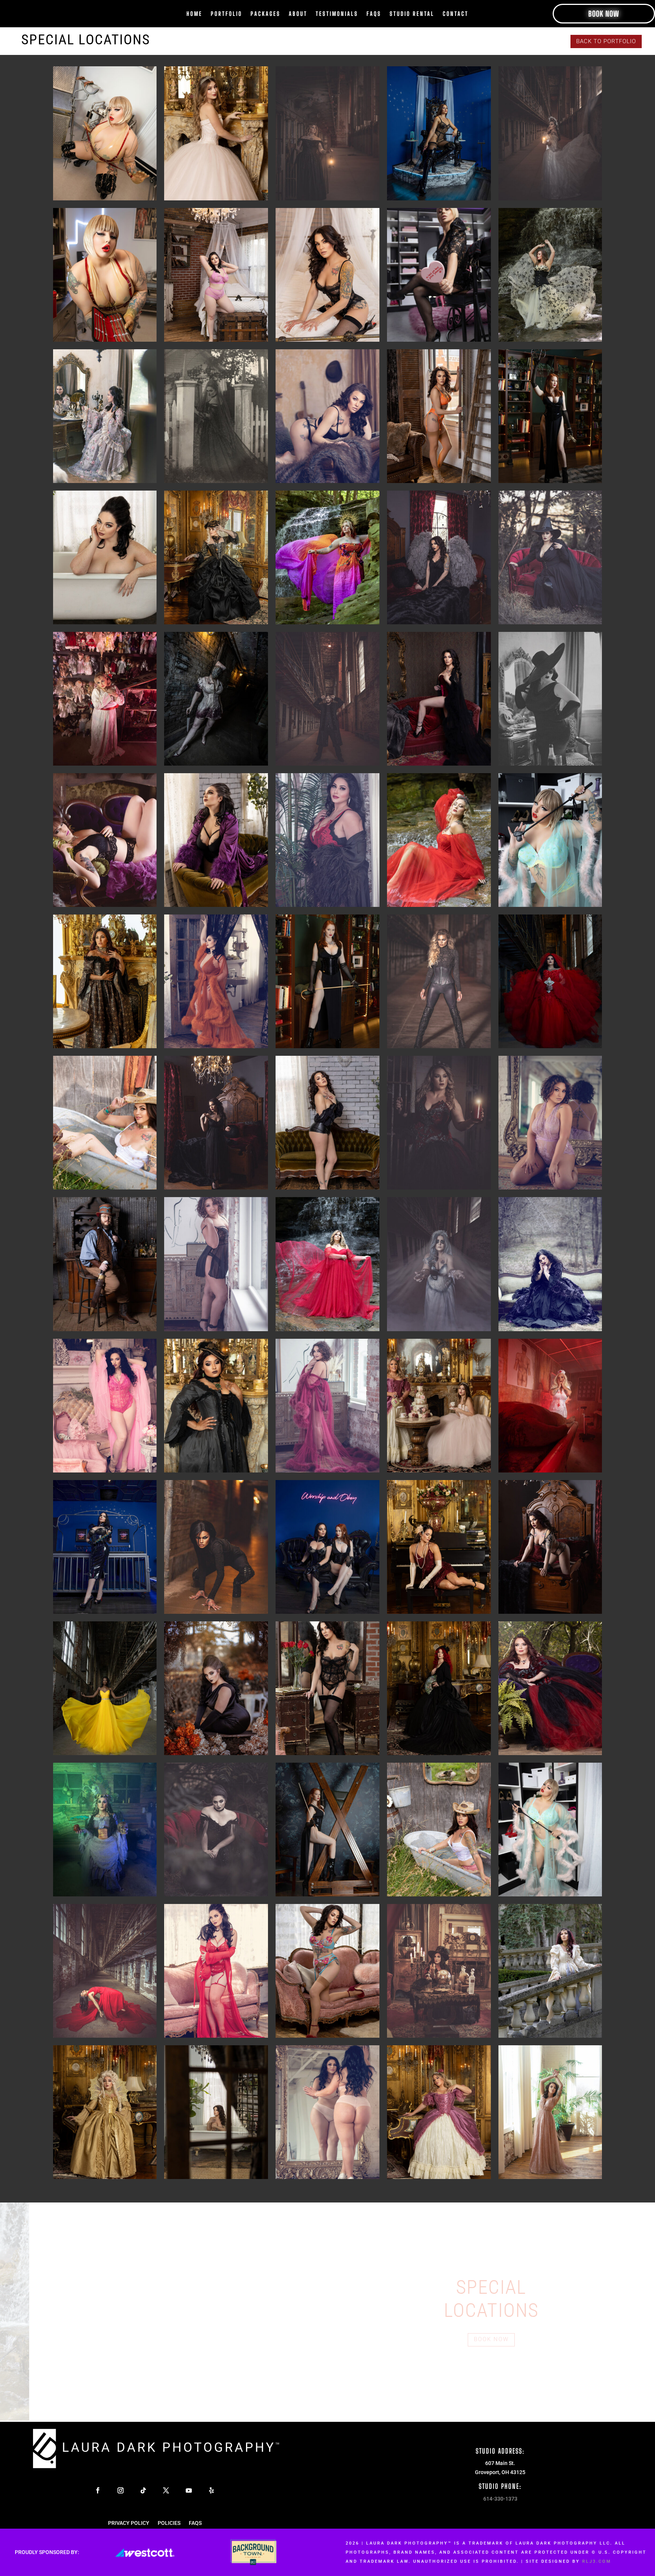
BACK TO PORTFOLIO (606, 41)
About (298, 14)
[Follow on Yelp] (212, 2490)
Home (194, 14)
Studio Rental (412, 14)
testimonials (337, 14)
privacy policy (129, 2523)
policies (169, 2523)
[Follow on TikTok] (143, 2490)
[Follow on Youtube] (189, 2490)
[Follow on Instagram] (121, 2490)
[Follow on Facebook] (98, 2490)
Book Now (604, 14)
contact (456, 14)
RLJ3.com (597, 2561)
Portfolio (226, 14)
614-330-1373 (500, 2499)
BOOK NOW (491, 2339)
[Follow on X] (166, 2490)
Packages (266, 14)
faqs (374, 14)
